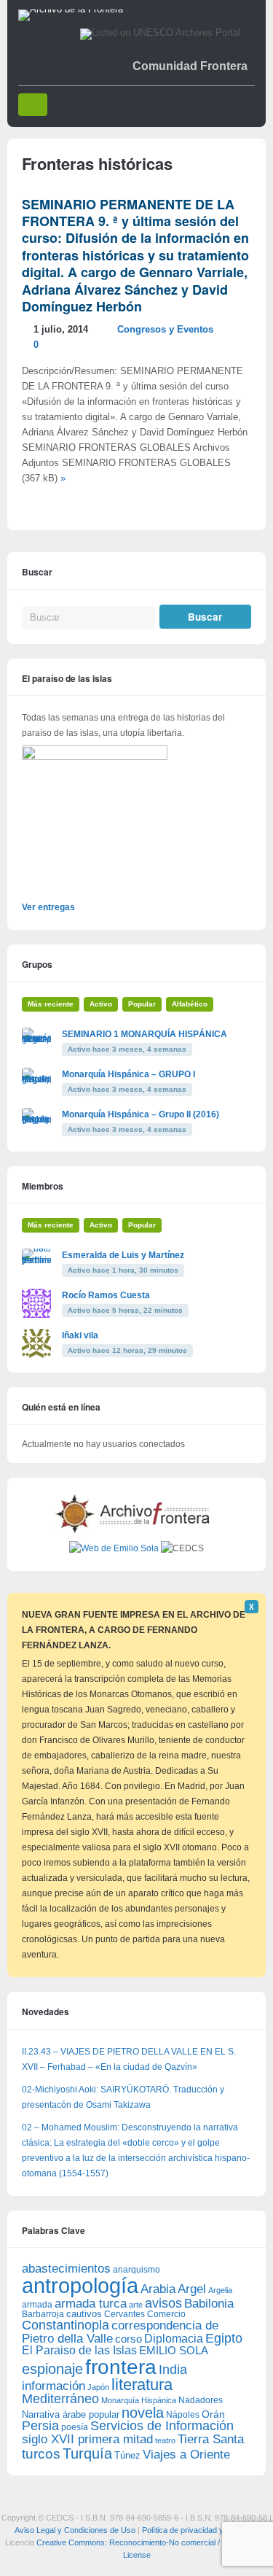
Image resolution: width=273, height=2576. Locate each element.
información (54, 2386)
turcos (41, 2454)
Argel (192, 2289)
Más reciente (51, 1004)
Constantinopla (66, 2325)
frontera (121, 2367)
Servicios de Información (162, 2426)
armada (37, 2305)
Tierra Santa (211, 2439)
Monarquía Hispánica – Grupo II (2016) (141, 1114)
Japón (98, 2387)
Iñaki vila (80, 1335)
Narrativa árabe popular (71, 2414)
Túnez (127, 2455)
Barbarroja (43, 2314)
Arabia (158, 2289)
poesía (75, 2427)
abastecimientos (66, 2269)
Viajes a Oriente (186, 2455)
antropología (80, 2285)
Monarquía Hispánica (139, 2400)
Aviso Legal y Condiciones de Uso (75, 2530)
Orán (213, 2414)
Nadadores (201, 2400)
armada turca (91, 2304)
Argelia (220, 2290)
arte (136, 2305)
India (173, 2370)
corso (128, 2339)
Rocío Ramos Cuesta (106, 1295)
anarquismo (136, 2269)
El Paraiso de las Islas (79, 2350)
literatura (142, 2385)
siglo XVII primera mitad (87, 2439)
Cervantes (124, 2314)
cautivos (84, 2314)
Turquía (87, 2453)
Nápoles (183, 2415)
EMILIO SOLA (174, 2350)
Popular (142, 1004)
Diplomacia (174, 2338)
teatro (165, 2440)
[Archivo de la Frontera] (71, 9)
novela (143, 2413)
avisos (163, 2303)
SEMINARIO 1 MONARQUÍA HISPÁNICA (145, 1034)
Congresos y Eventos (165, 330)
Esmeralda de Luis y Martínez (123, 1255)
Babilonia (209, 2304)
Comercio (166, 2314)
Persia (40, 2426)
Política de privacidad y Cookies (198, 2530)
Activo (101, 1004)
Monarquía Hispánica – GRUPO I (128, 1074)
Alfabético (190, 1004)
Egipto (224, 2338)
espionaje (52, 2369)
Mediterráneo (60, 2399)
